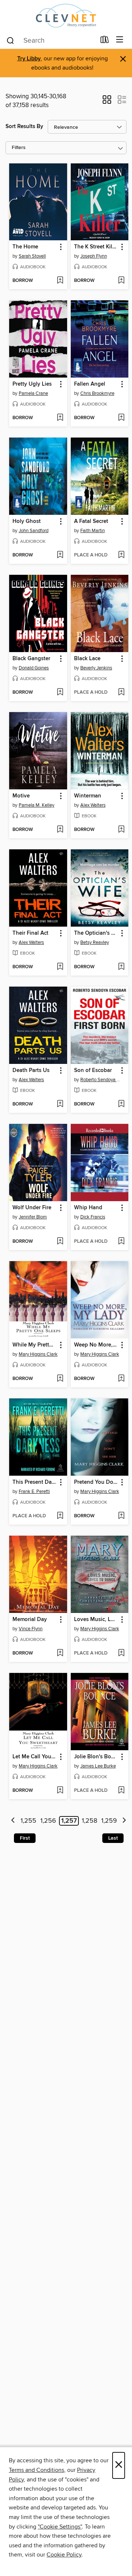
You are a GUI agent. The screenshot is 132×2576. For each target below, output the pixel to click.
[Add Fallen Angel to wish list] (121, 418)
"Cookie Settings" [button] (60, 2527)
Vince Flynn (31, 1629)
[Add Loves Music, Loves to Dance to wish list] (121, 1653)
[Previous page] (13, 1821)
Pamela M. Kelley (36, 805)
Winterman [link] (88, 796)
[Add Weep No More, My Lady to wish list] (121, 1379)
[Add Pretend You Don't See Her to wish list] (121, 1516)
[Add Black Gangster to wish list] (60, 693)
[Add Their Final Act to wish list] (60, 967)
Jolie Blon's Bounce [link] (96, 1757)
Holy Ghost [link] (27, 521)
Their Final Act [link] (30, 933)
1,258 (89, 1821)
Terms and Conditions (36, 2470)
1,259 (109, 1821)
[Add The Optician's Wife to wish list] (121, 967)
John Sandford (34, 531)
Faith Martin (93, 531)
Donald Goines (34, 668)
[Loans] (105, 41)
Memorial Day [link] (30, 1620)
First (25, 1838)
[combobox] (51, 40)
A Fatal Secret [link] (91, 521)
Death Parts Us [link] (31, 1071)
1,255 (28, 1821)
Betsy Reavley (95, 942)
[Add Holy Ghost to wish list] (60, 555)
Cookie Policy (64, 2555)
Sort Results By (24, 126)
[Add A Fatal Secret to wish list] (121, 555)
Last (113, 1838)
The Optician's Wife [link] (96, 933)
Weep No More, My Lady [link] (96, 1345)
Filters (19, 148)
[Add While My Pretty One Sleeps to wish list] (60, 1379)
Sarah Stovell (32, 256)
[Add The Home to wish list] (60, 281)
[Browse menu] (120, 40)
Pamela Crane (33, 393)
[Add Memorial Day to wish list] (60, 1653)
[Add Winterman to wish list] (121, 830)
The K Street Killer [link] (96, 247)
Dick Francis (93, 1217)
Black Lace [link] (87, 659)
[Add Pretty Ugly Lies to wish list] (60, 418)
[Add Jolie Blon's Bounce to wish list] (121, 1791)
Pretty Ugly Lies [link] (32, 384)
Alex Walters (93, 805)
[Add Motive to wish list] (60, 830)
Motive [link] (21, 796)
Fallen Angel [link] (90, 384)
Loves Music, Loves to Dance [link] (96, 1620)
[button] (107, 102)
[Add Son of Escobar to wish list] (121, 1104)
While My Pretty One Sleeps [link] (35, 1345)
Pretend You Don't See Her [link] (96, 1482)
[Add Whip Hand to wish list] (121, 1242)
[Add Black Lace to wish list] (121, 693)
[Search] (10, 40)
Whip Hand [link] (88, 1208)
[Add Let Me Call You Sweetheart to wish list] (60, 1791)
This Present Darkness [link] (35, 1482)
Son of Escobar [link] (93, 1071)
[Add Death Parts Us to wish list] (60, 1104)
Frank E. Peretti (34, 1492)
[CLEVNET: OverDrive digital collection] (66, 16)
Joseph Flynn (94, 256)
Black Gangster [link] (31, 659)
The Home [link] (25, 247)
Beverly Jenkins (96, 668)
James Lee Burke (98, 1766)
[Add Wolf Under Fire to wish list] (60, 1242)
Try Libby (29, 59)
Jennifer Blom (33, 1217)
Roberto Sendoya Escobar (101, 1080)
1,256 (48, 1821)
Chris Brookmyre (97, 393)
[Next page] (124, 1821)
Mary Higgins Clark (38, 1354)
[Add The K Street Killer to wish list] (121, 281)
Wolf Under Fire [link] (32, 1208)
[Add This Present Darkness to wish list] (60, 1516)
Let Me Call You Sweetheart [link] (35, 1757)
